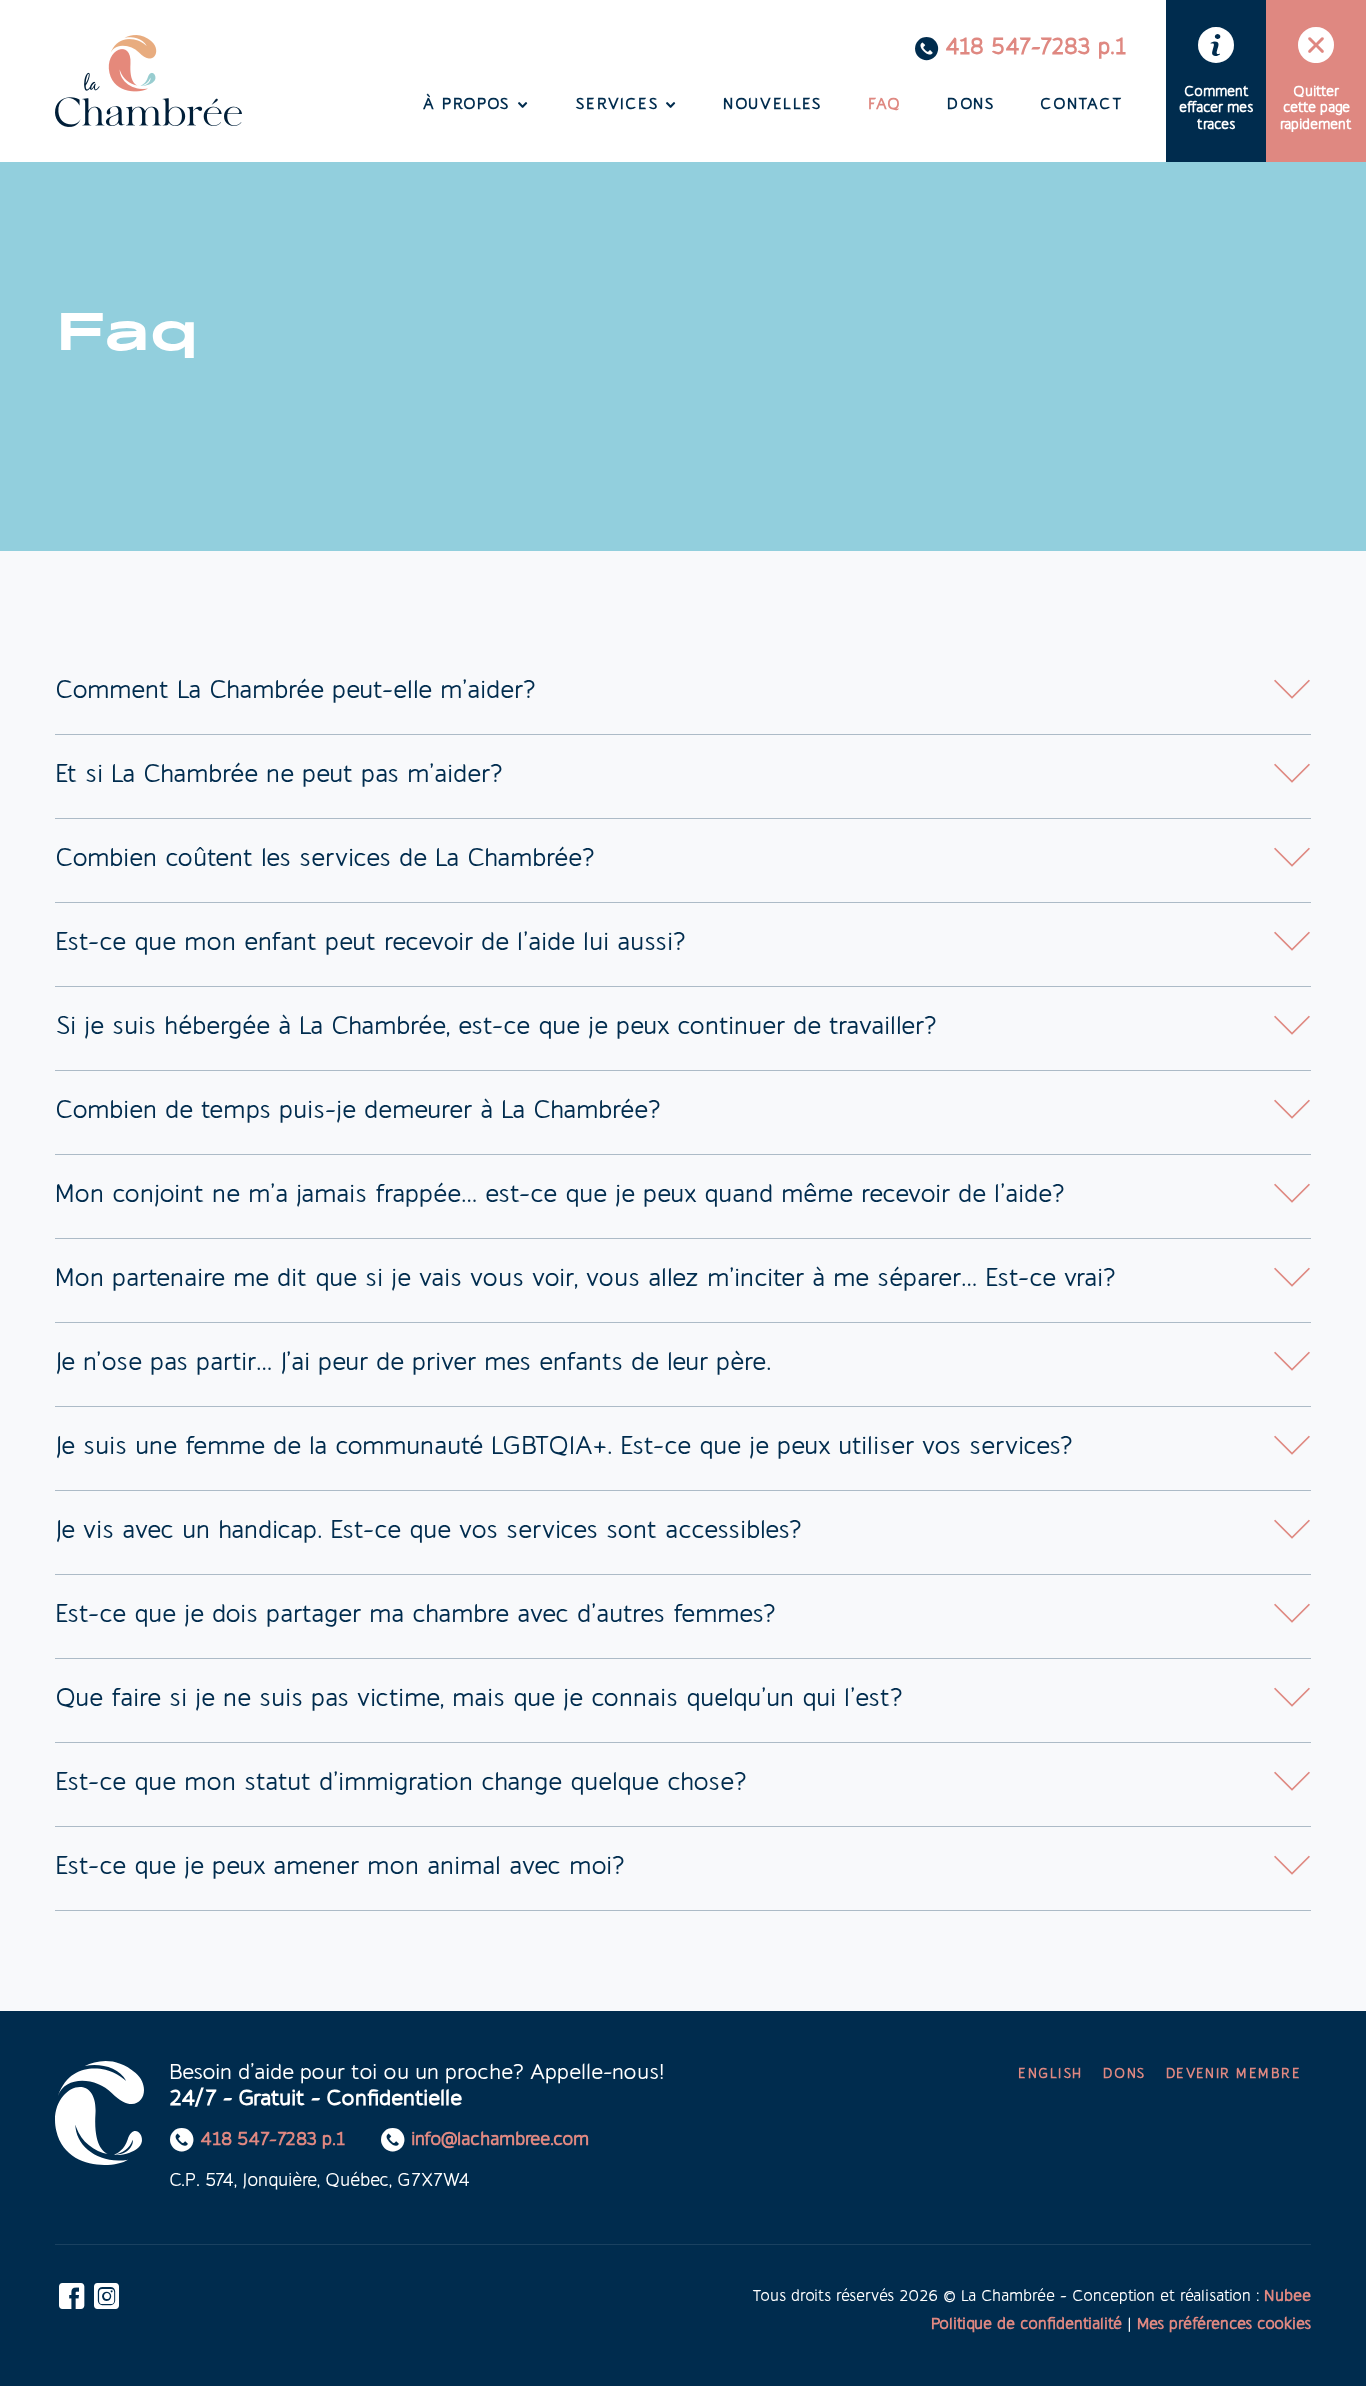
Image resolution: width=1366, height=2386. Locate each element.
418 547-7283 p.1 (1035, 48)
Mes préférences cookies (1224, 2325)
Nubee (1287, 2297)
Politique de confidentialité (1026, 2325)
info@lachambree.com (500, 2141)
